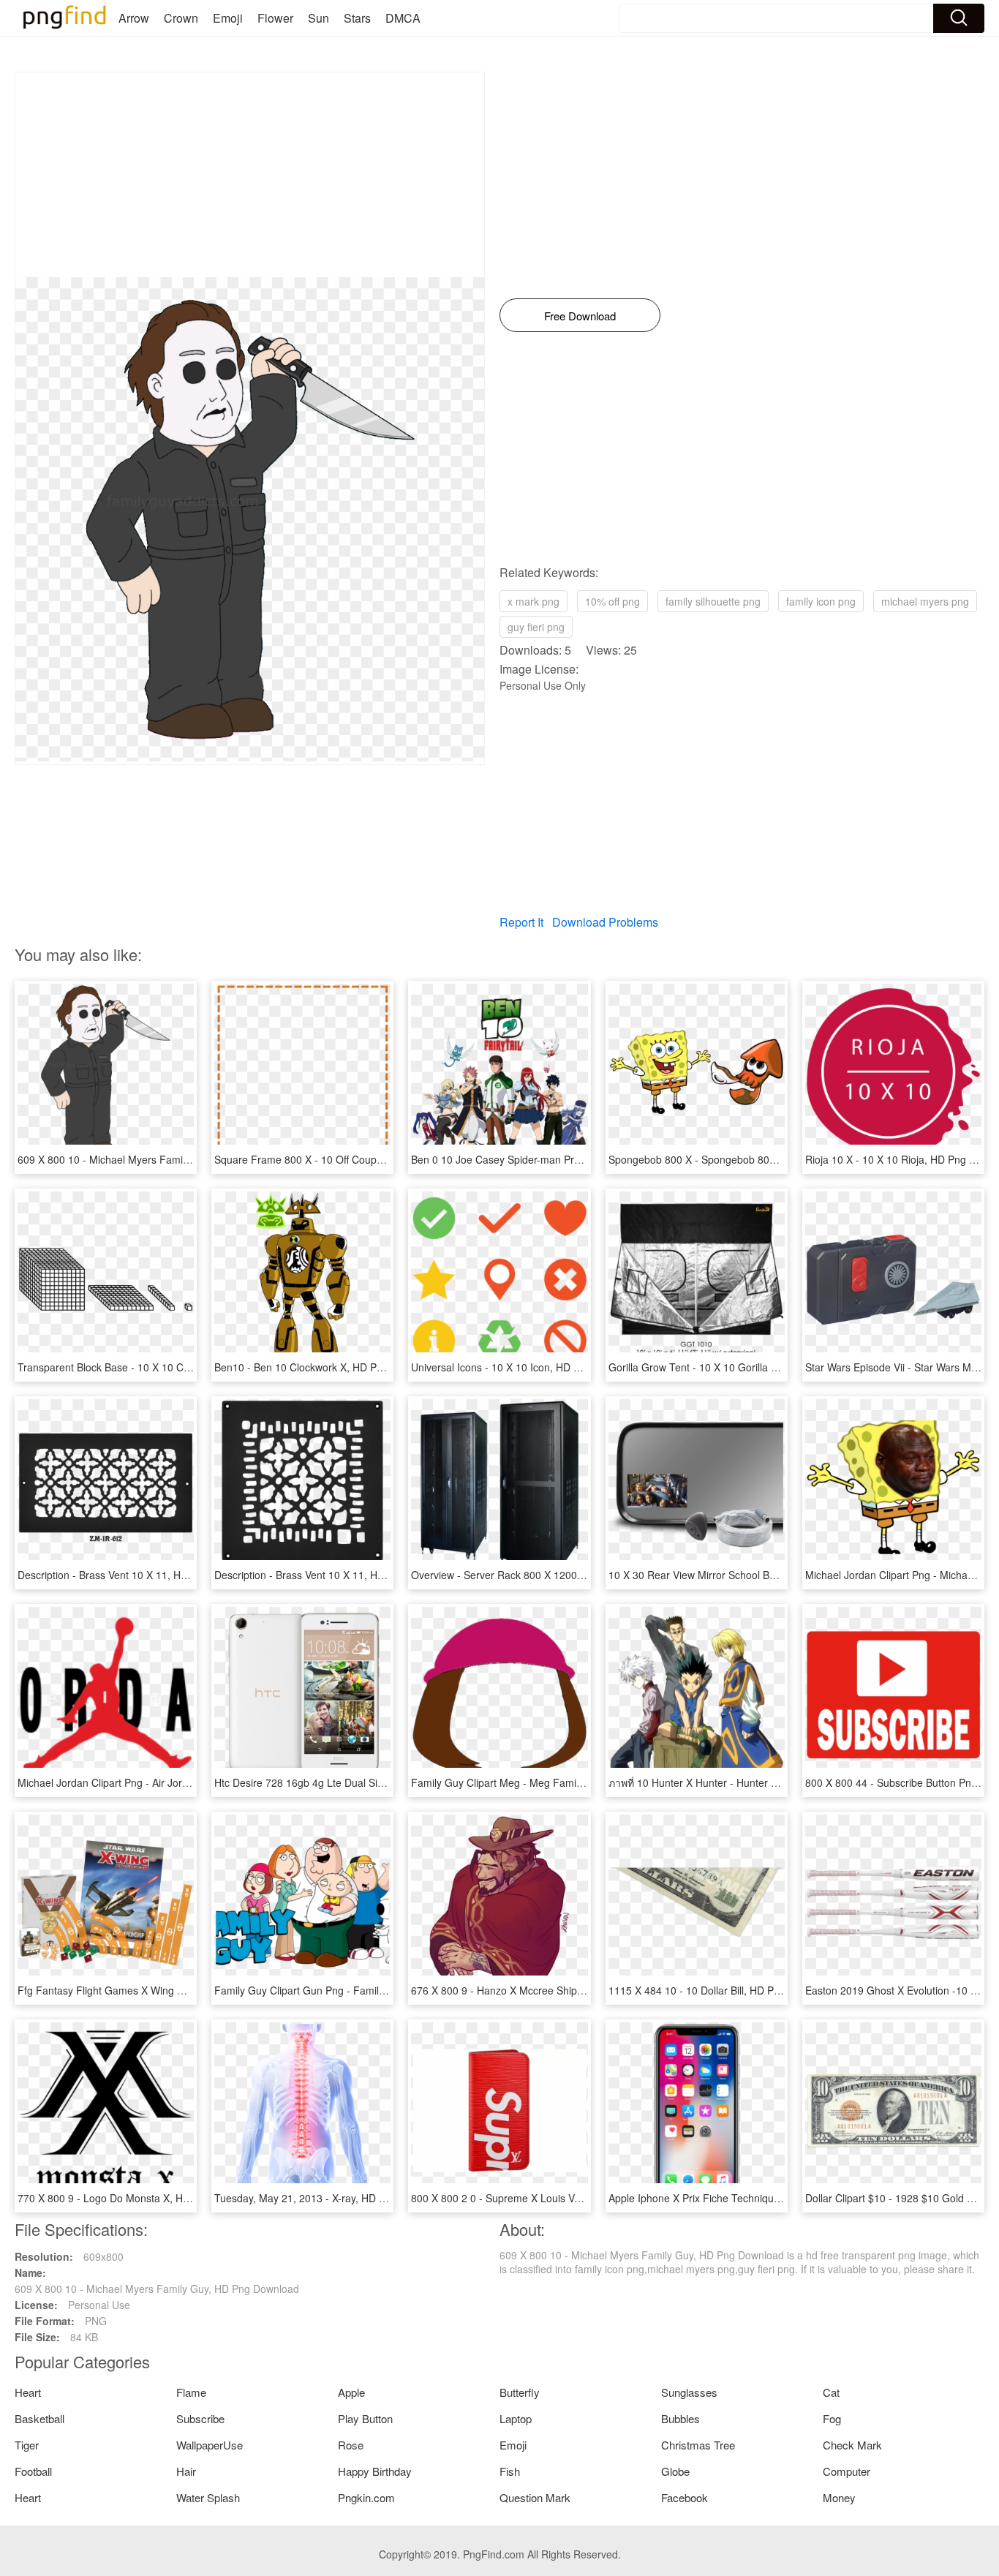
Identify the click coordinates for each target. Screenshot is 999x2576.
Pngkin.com (366, 2497)
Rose (351, 2445)
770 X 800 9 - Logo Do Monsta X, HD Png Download (139, 2198)
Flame (191, 2392)
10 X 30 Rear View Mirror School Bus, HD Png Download (740, 1575)
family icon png (821, 601)
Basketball (39, 2418)
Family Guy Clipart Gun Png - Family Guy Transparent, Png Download (376, 1990)
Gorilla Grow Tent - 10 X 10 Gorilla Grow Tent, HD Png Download (759, 1367)
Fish (510, 2471)
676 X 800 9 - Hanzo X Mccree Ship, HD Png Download (539, 1990)
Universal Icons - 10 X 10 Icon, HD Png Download (526, 1367)
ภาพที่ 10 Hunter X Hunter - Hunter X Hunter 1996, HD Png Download (769, 1782)
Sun (318, 18)
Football (33, 2471)
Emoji (228, 18)
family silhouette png (713, 601)
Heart (28, 2392)
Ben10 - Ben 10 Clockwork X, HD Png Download (326, 1367)
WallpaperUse (210, 2445)
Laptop (516, 2418)
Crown (181, 18)
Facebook (685, 2497)
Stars (357, 18)
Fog (832, 2418)
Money (839, 2497)
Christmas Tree (698, 2445)
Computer (847, 2471)
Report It (521, 922)
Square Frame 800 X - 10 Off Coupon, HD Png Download (347, 1159)
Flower (275, 18)
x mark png (534, 601)
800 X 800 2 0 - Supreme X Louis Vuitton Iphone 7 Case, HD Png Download (586, 2198)
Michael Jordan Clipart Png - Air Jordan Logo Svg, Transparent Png (174, 1782)
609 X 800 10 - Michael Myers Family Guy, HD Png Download (160, 1159)
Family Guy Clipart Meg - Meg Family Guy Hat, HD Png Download (563, 1782)
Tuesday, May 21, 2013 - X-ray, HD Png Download (330, 2198)
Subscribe (200, 2418)
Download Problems (605, 922)
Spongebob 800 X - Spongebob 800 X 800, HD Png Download (752, 1159)
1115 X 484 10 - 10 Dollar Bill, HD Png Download (721, 1990)
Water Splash (208, 2497)
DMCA (403, 18)
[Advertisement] (250, 175)
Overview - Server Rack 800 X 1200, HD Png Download (539, 1575)
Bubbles (681, 2418)
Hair (186, 2471)
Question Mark (535, 2497)
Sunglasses (689, 2392)
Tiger (27, 2445)
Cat (831, 2392)
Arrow (134, 18)
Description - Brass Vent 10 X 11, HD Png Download (138, 1575)
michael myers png (925, 601)
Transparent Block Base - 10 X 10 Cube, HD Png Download (155, 1367)
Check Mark (852, 2445)
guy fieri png (536, 627)
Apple (351, 2392)
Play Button (365, 2418)
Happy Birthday (375, 2471)
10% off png (612, 601)
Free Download (580, 316)
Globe (675, 2471)
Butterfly (520, 2392)
